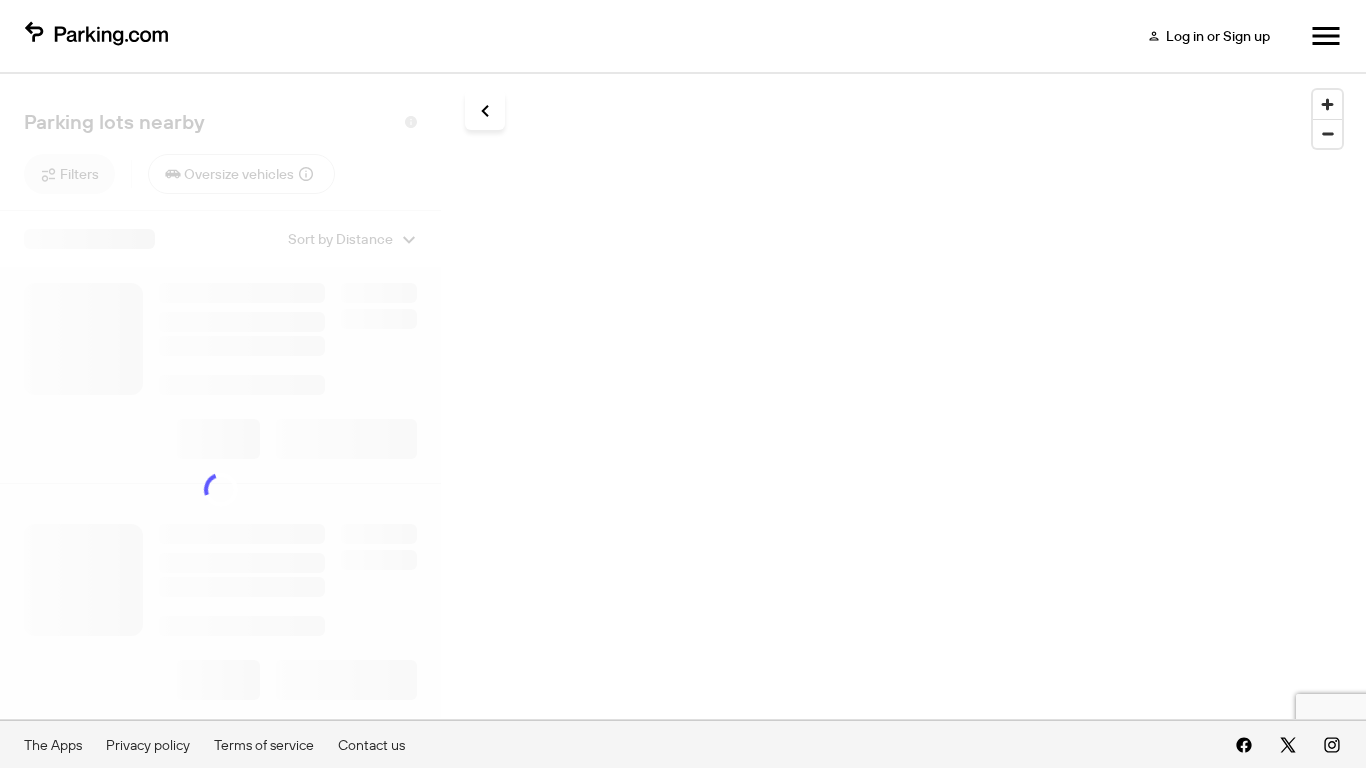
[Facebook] (1244, 745)
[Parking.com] (96, 36)
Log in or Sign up (1218, 36)
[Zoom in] (1327, 104)
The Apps (53, 745)
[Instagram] (1332, 745)
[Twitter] (1288, 745)
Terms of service (264, 745)
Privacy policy (148, 745)
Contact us (371, 745)
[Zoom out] (1327, 133)
